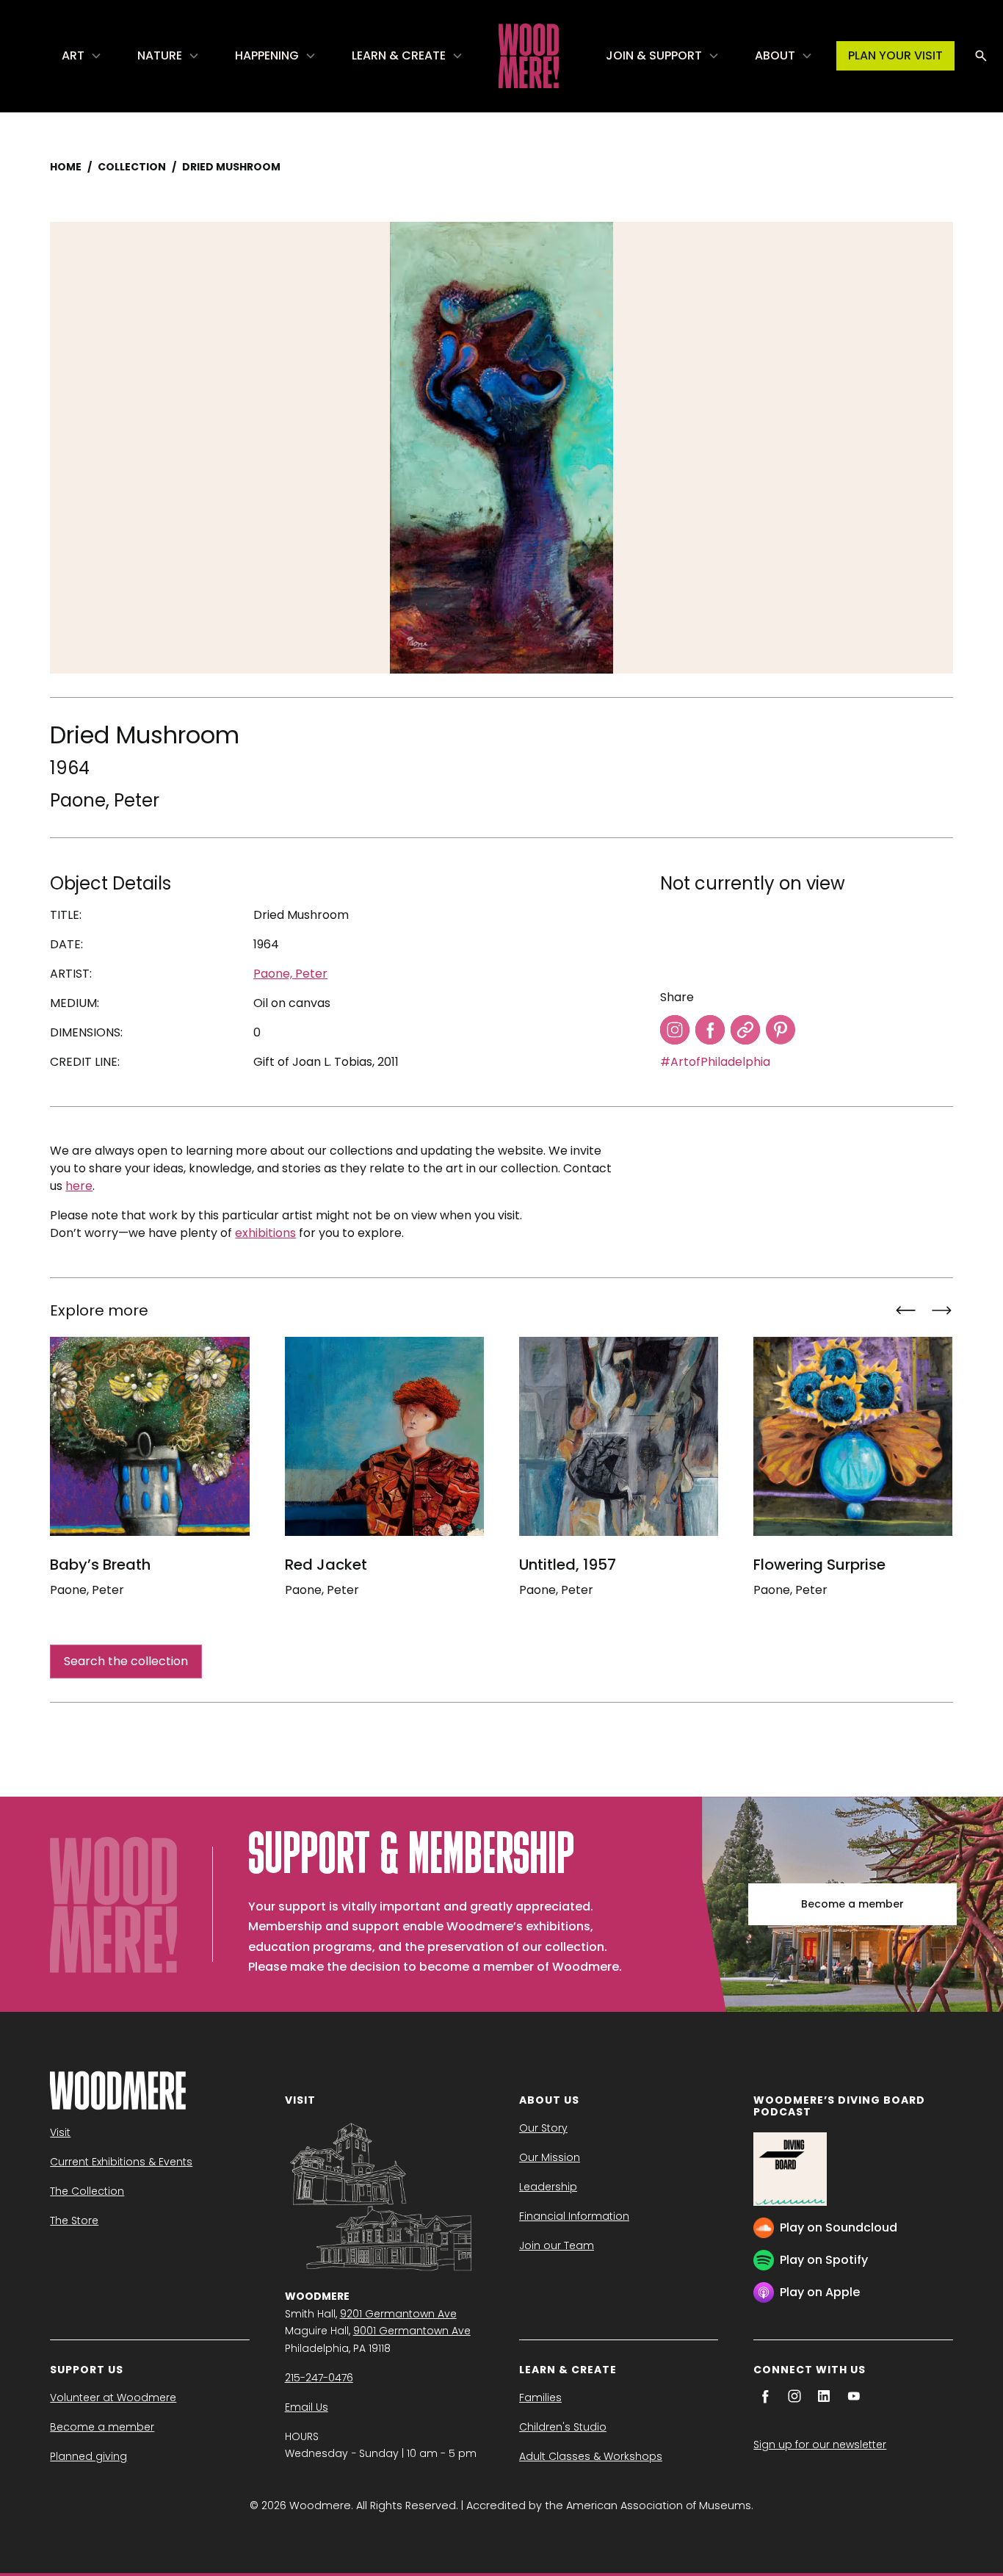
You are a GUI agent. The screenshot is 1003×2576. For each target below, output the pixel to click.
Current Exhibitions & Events (121, 2162)
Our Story (543, 2128)
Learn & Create (399, 55)
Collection (132, 167)
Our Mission (550, 2157)
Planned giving (88, 2456)
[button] (82, 56)
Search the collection (126, 1661)
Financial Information (574, 2216)
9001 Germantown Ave (412, 2331)
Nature (160, 55)
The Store (74, 2220)
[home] (529, 56)
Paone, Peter (105, 800)
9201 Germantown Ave (398, 2314)
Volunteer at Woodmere (113, 2398)
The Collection (87, 2191)
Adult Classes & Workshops (591, 2456)
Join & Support (654, 55)
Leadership (548, 2187)
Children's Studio (563, 2427)
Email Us (307, 2407)
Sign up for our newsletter (820, 2445)
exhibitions (265, 1233)
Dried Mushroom (231, 167)
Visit (60, 2132)
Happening (267, 55)
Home (66, 167)
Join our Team (557, 2245)
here (79, 1186)
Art (73, 55)
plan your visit (895, 55)
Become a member (852, 1904)
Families (540, 2398)
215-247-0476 (319, 2378)
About (775, 55)
